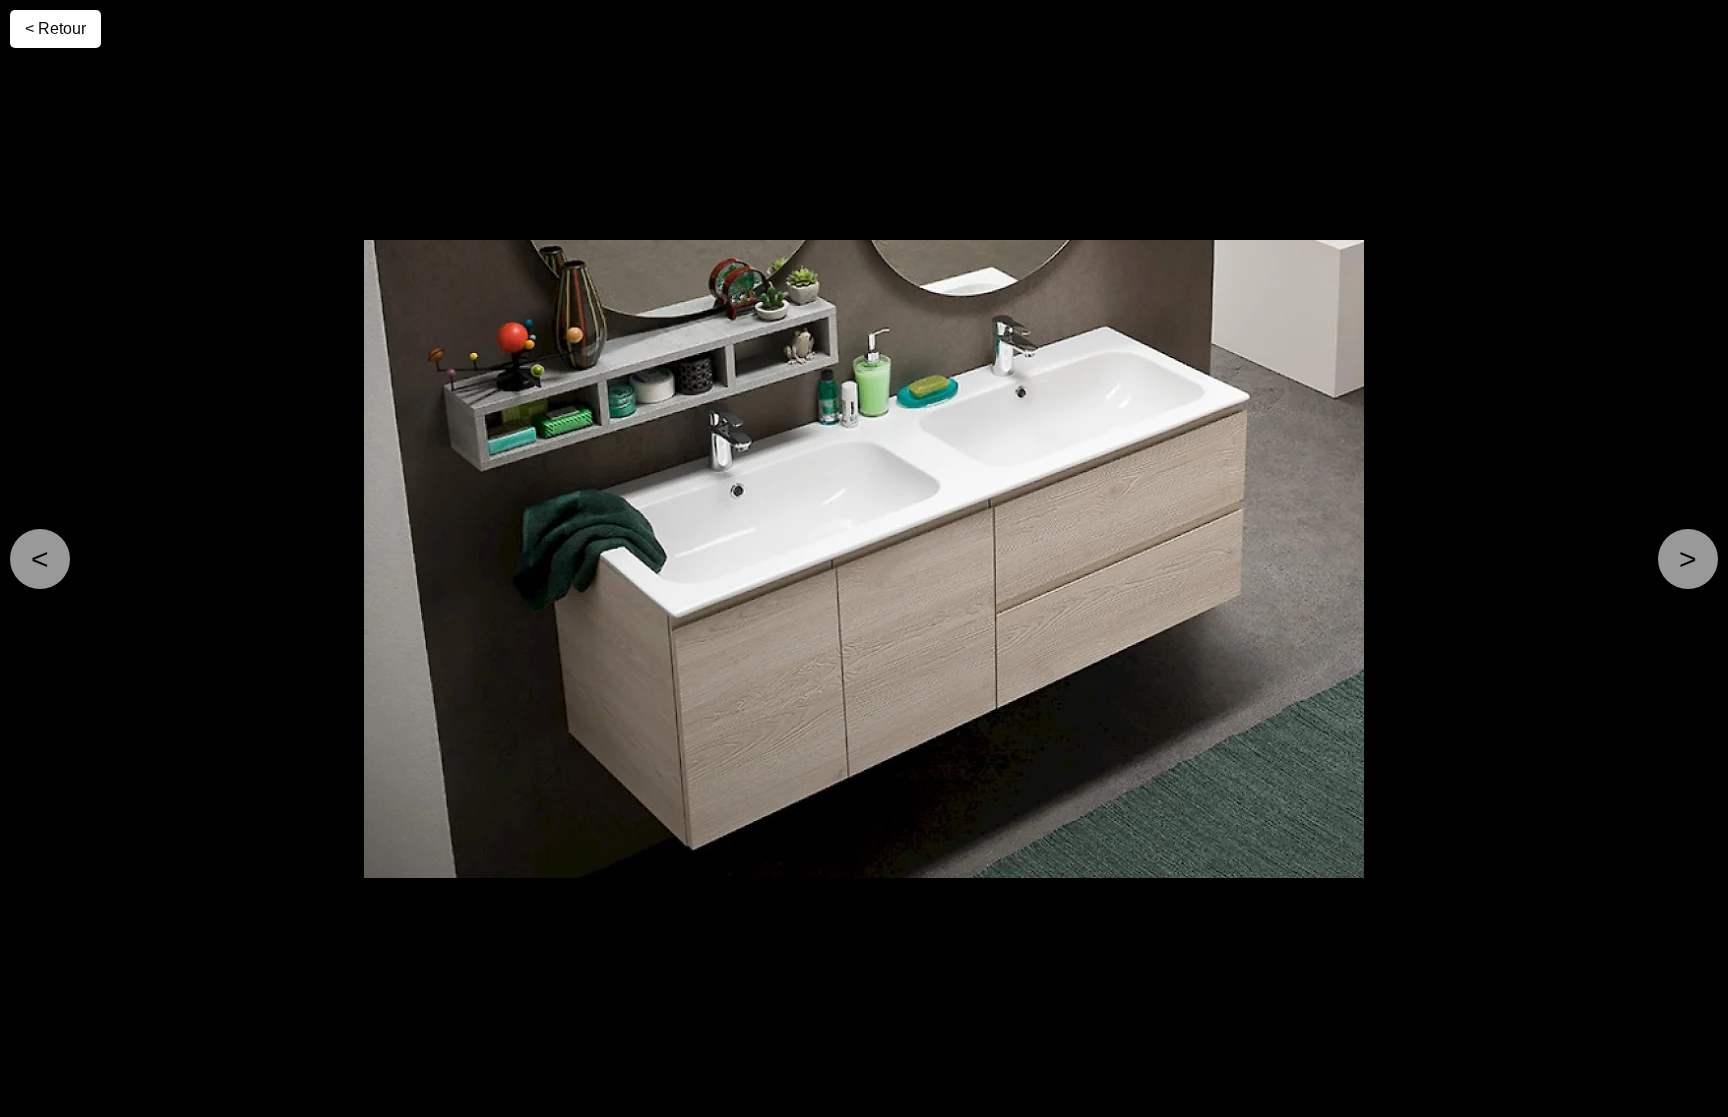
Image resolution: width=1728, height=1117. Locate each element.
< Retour (55, 28)
